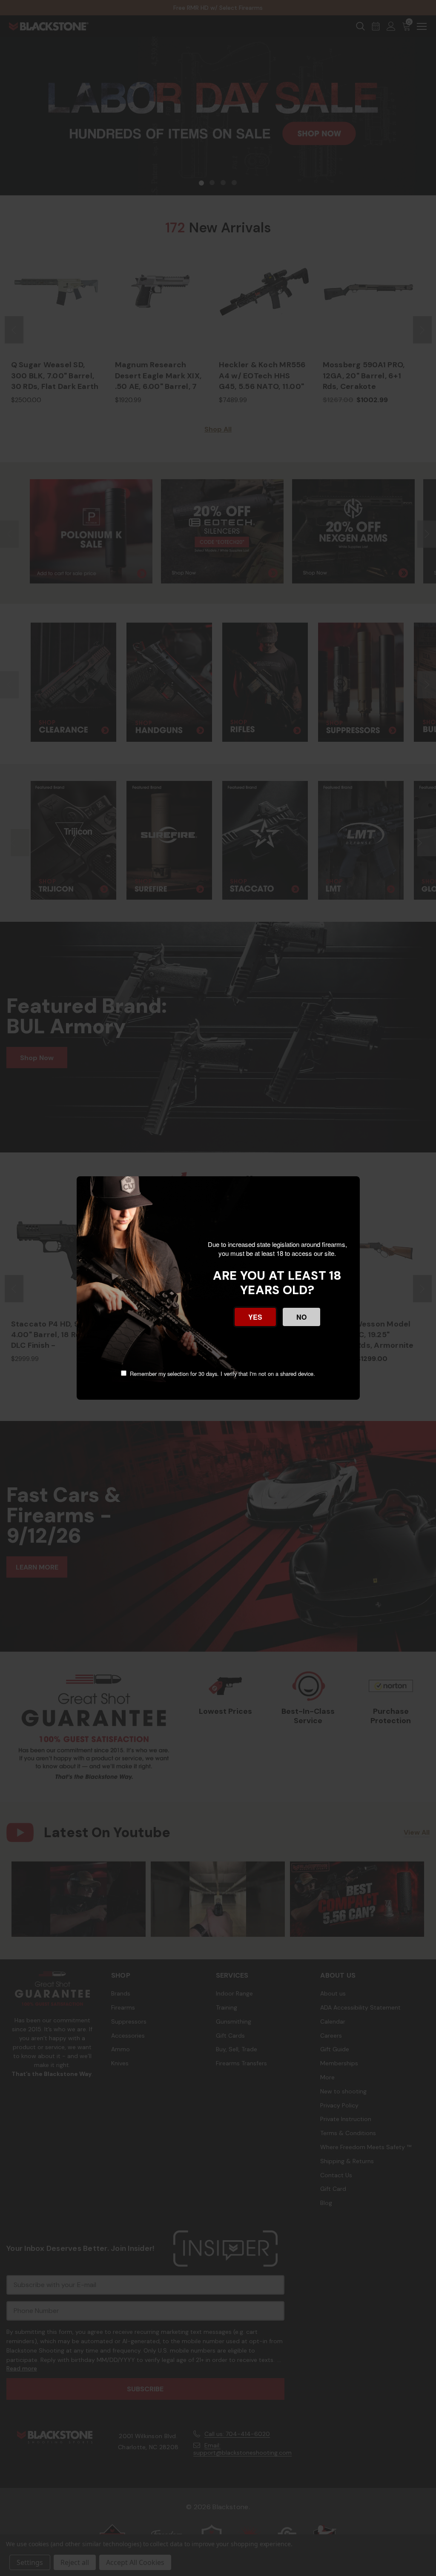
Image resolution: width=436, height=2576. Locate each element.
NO (301, 1317)
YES (255, 1317)
